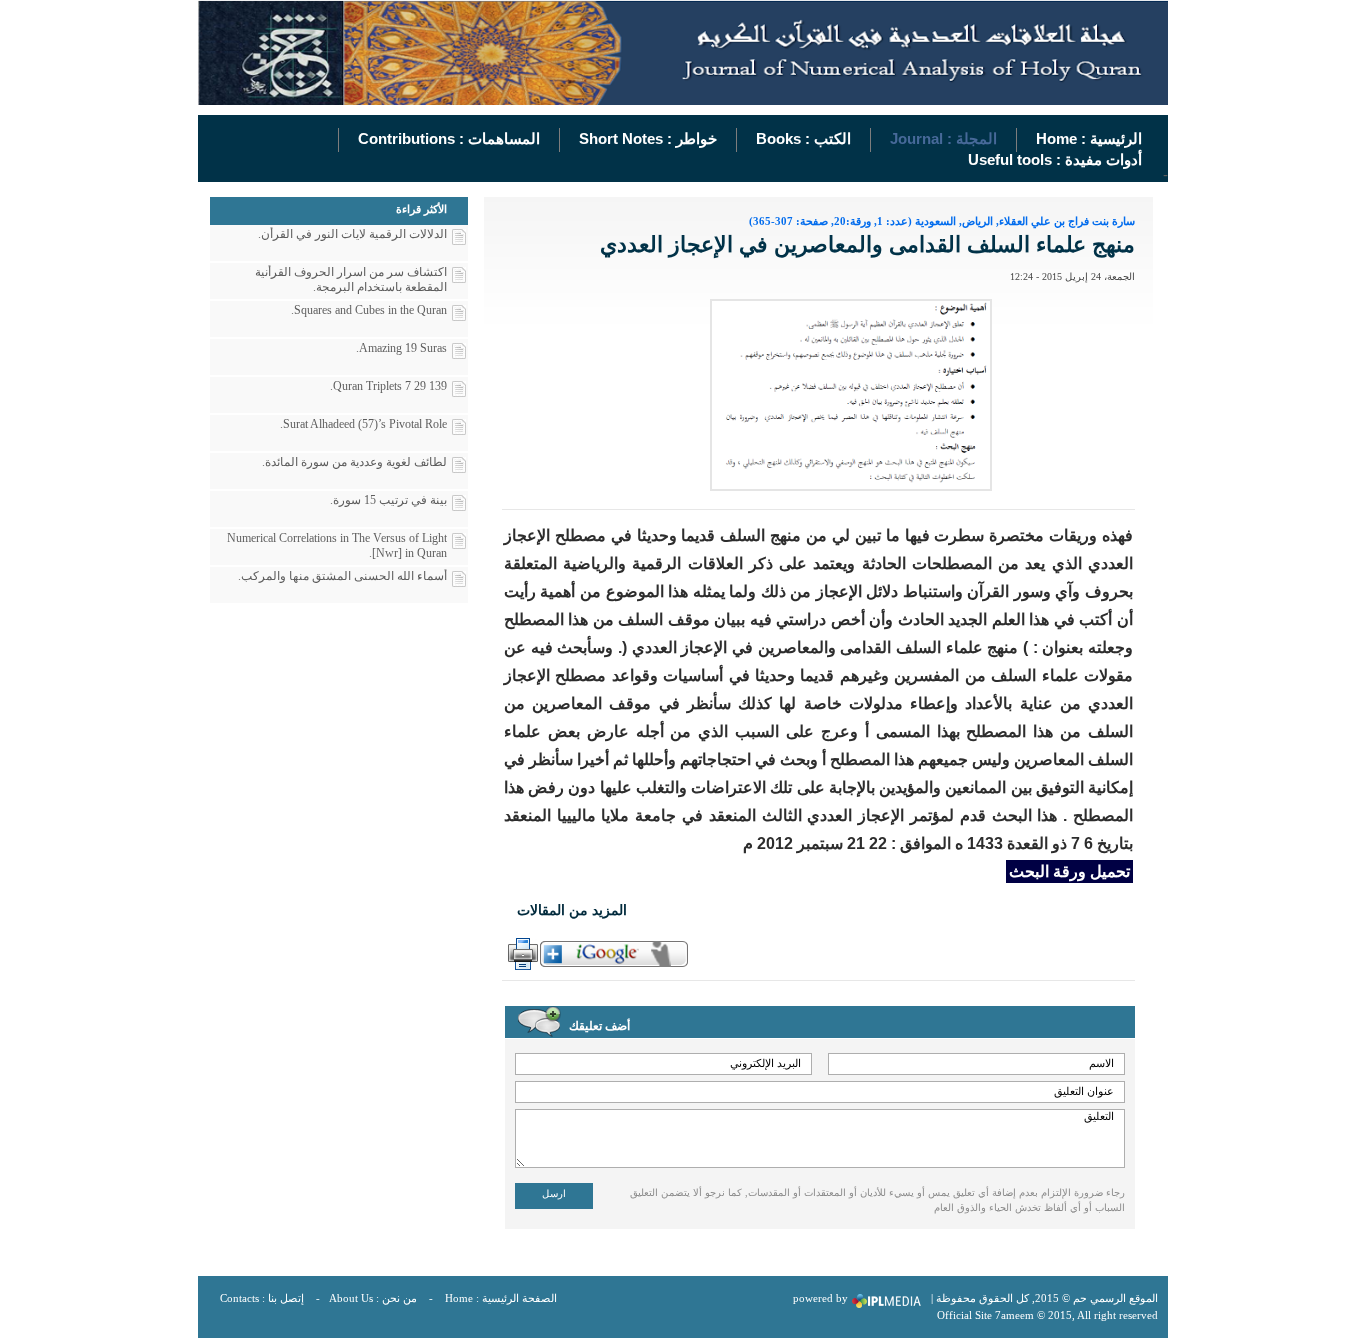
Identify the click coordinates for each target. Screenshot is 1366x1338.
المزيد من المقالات (572, 910)
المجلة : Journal (943, 138)
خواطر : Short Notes (648, 138)
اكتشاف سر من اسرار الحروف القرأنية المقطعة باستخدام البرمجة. (351, 279)
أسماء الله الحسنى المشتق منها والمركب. (342, 576)
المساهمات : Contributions (449, 138)
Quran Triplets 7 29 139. (388, 386)
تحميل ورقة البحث (1069, 871)
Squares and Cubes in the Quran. (369, 310)
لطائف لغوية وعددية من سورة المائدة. (354, 462)
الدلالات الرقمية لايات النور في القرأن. (352, 234)
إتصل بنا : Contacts (262, 1298)
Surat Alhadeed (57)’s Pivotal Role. (363, 424)
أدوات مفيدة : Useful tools (1055, 159)
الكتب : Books (803, 138)
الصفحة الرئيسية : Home (501, 1298)
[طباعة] (520, 954)
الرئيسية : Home (1089, 138)
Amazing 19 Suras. (401, 348)
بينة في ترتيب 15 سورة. (388, 500)
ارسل (554, 1193)
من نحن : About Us (373, 1298)
